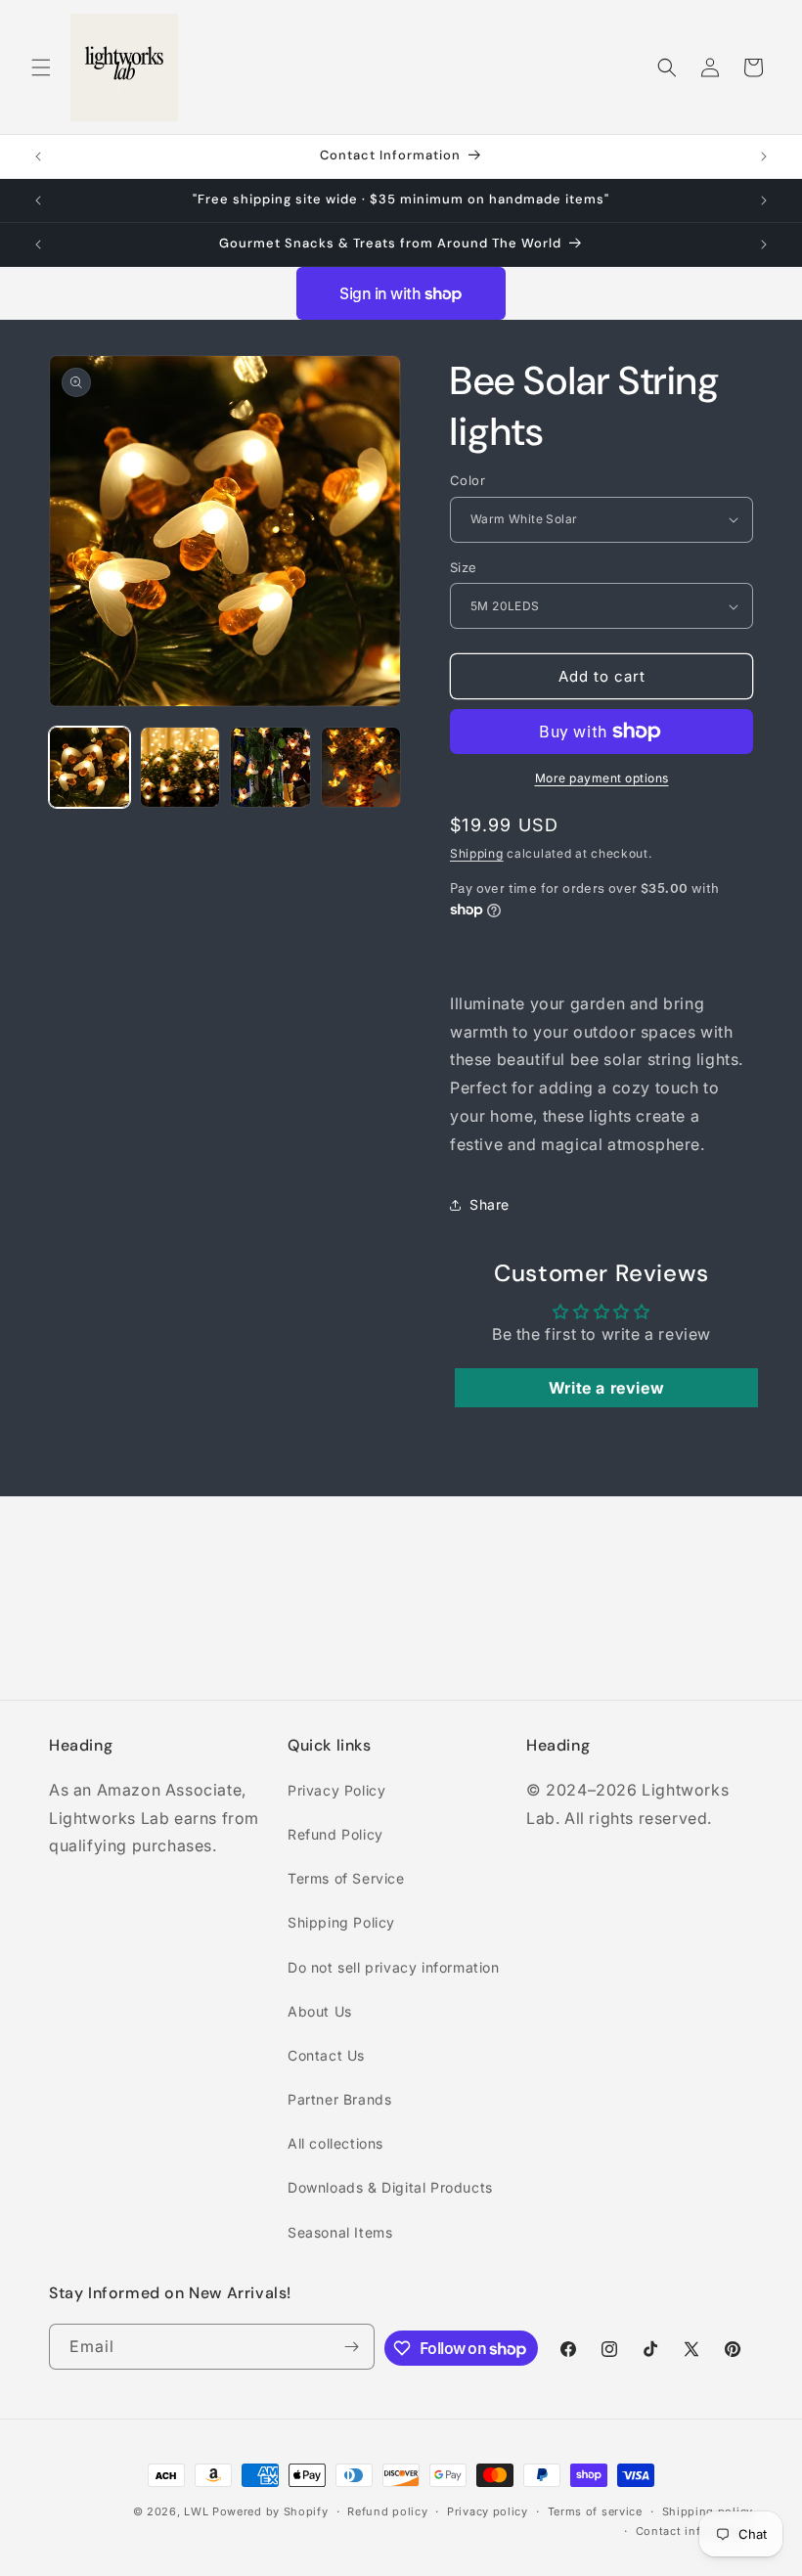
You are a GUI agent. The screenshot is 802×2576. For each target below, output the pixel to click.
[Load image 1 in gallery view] (89, 767)
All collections (335, 2143)
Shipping (477, 853)
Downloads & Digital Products (390, 2187)
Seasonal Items (340, 2232)
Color (468, 480)
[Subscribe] (352, 2347)
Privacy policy (488, 2511)
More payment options (602, 778)
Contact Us (326, 2055)
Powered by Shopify (270, 2511)
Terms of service (595, 2511)
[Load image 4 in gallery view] (361, 767)
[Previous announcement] (38, 156)
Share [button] (490, 1204)
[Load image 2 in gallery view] (180, 767)
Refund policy (387, 2511)
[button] (41, 67)
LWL (196, 2511)
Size (464, 567)
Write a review (606, 1388)
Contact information (694, 2531)
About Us (320, 2011)
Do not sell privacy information (394, 1967)
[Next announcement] (764, 156)
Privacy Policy (336, 1790)
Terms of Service (346, 1878)
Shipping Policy (341, 1922)
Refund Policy (335, 1834)
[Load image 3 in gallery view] (270, 767)
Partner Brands (339, 2099)
